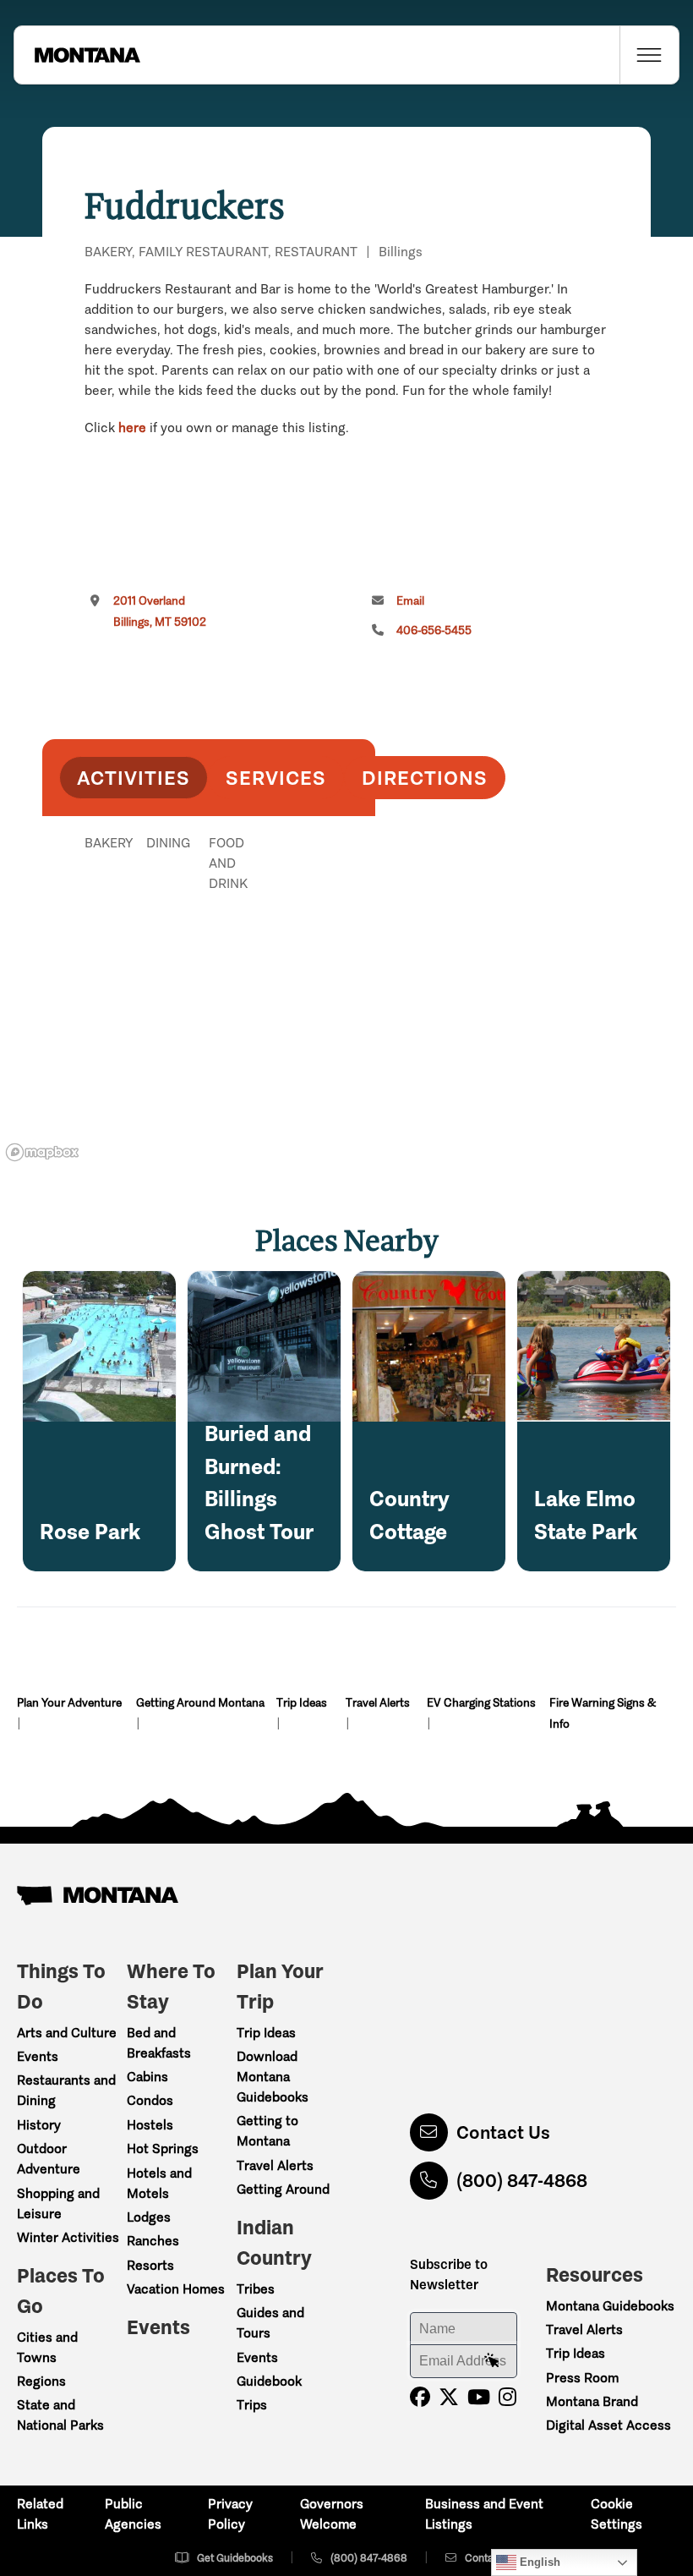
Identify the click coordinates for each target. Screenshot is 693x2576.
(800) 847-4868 (522, 2181)
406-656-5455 (434, 630)
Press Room (582, 2378)
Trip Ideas (302, 1703)
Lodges (149, 2217)
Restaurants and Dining (66, 2090)
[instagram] (507, 2397)
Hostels (150, 2125)
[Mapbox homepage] (42, 1152)
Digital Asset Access (608, 2425)
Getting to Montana (267, 2131)
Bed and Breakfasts (159, 2043)
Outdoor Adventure (49, 2159)
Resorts (150, 2265)
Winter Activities (68, 2237)
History (39, 2125)
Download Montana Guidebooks (273, 2077)
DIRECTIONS (425, 778)
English (538, 2562)
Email (410, 601)
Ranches (153, 2241)
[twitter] (449, 2397)
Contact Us (503, 2132)
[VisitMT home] (77, 55)
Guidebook (269, 2381)
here (132, 428)
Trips (252, 2405)
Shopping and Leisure (58, 2203)
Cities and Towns (47, 2347)
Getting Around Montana (200, 1703)
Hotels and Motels (159, 2183)
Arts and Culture (67, 2033)
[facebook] (420, 2397)
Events (38, 2056)
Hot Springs (163, 2148)
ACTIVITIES (134, 778)
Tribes (256, 2289)
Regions (41, 2381)
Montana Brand (592, 2401)
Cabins (147, 2077)
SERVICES (276, 778)
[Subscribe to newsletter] (492, 2361)
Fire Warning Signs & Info (603, 1713)
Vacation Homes (176, 2289)
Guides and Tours (270, 2323)
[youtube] (479, 2397)
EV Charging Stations (481, 1703)
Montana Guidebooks (610, 2306)
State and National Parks (60, 2415)
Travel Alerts (378, 1703)
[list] (209, 930)
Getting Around (283, 2189)
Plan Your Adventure (69, 1703)
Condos (150, 2100)
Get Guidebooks (235, 2558)
